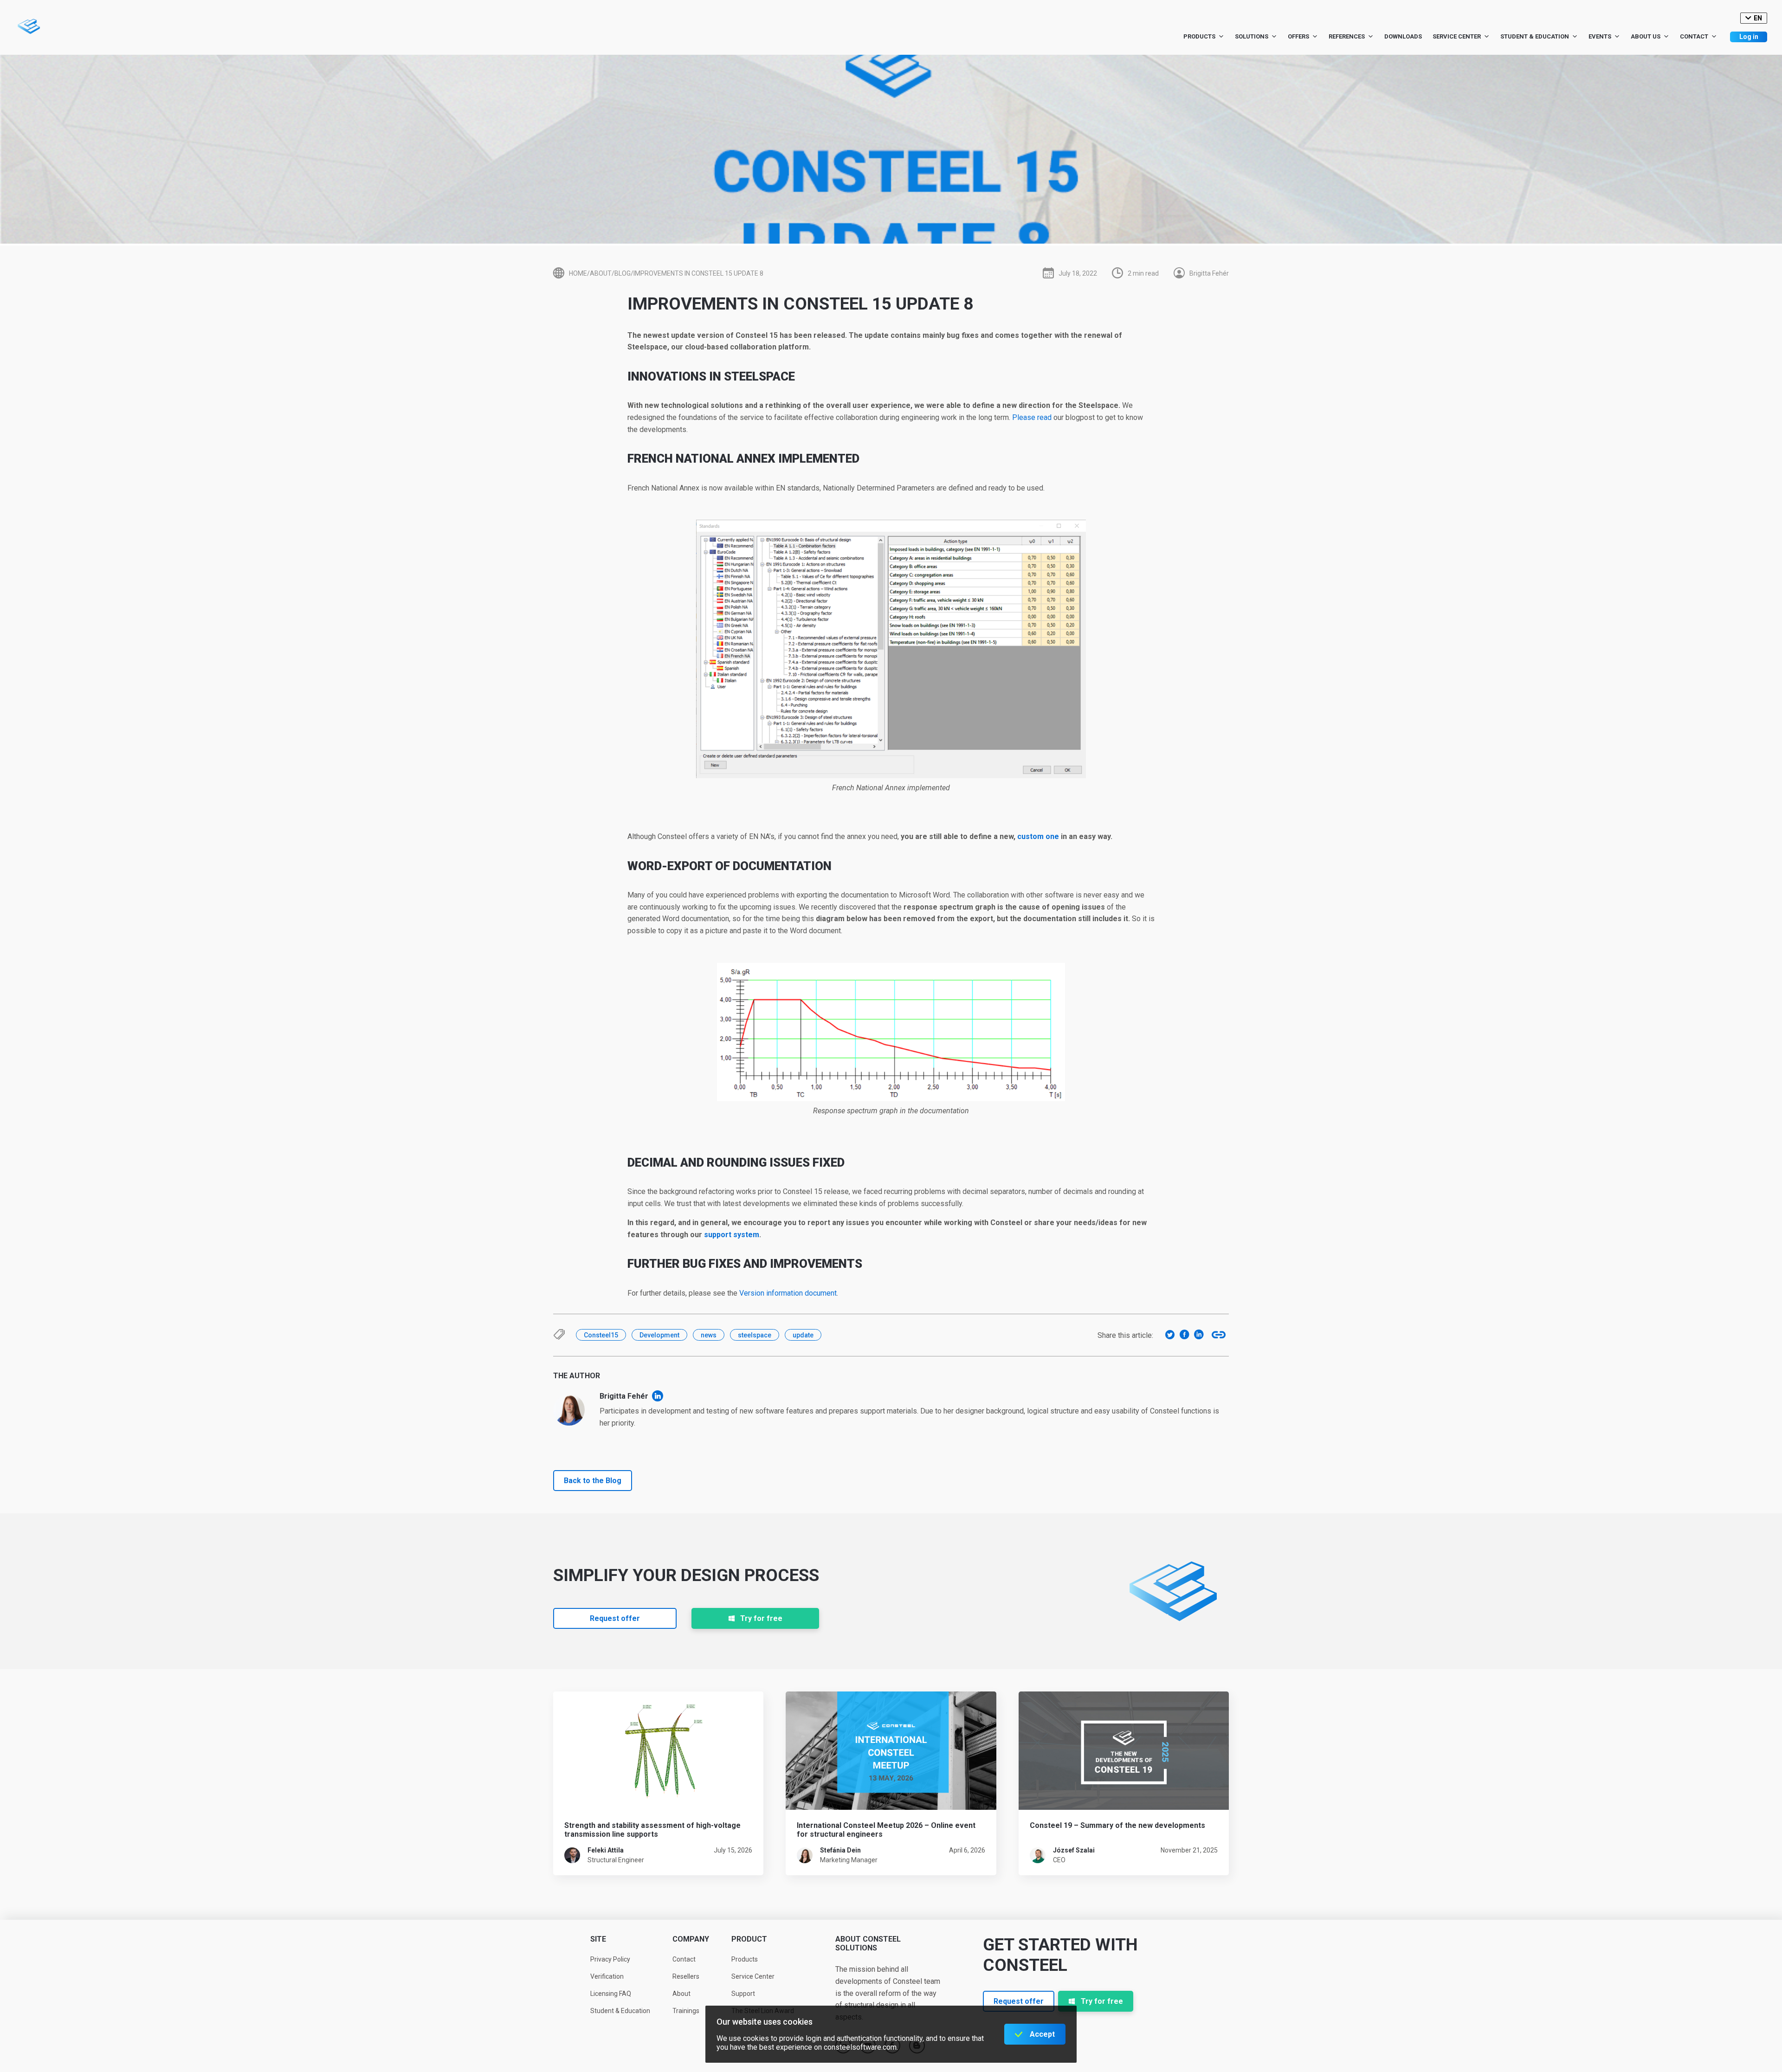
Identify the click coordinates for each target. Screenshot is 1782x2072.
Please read (1032, 417)
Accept (1042, 2034)
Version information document (787, 1293)
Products (1199, 36)
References (1347, 36)
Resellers (686, 1976)
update (803, 1335)
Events (1600, 36)
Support (743, 1994)
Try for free (761, 1618)
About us (1646, 36)
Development (659, 1335)
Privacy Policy (610, 1959)
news (709, 1335)
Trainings (686, 2011)
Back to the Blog (593, 1481)
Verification (607, 1976)
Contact (1694, 36)
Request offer (615, 1618)
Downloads (1403, 36)
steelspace (755, 1335)
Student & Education (1535, 36)
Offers (1298, 36)
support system (732, 1235)
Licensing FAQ (611, 1994)
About (681, 1994)
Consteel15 (601, 1335)
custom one (1038, 836)
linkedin (658, 1396)
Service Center (1457, 36)
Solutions (1252, 36)
